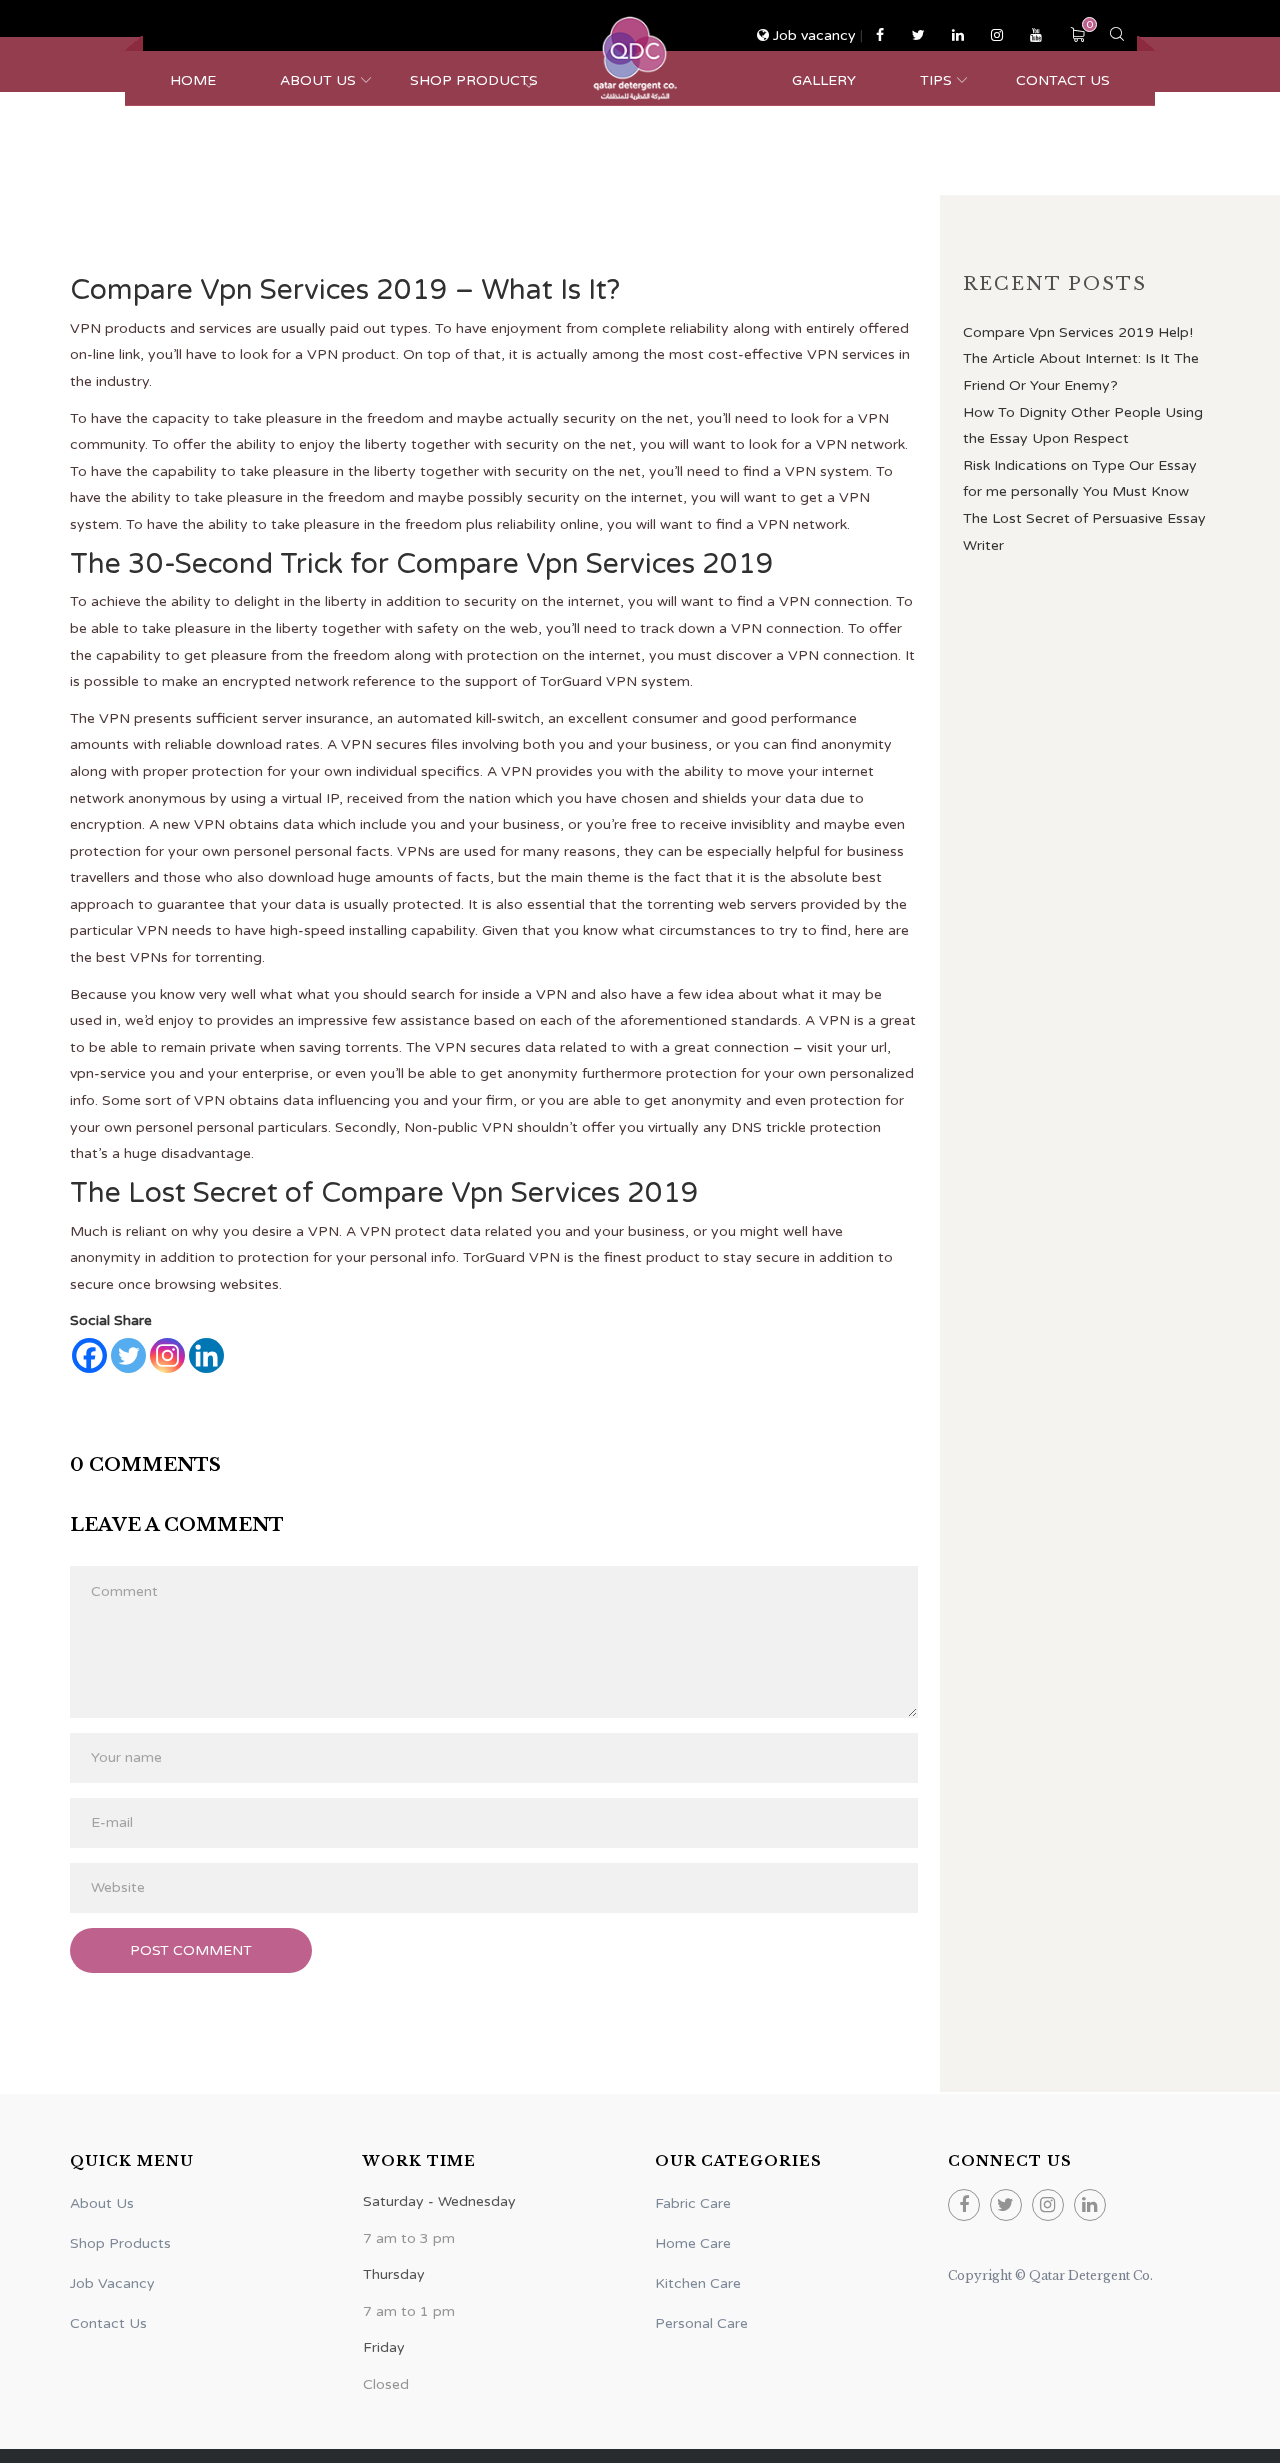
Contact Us (1063, 80)
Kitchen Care (698, 2283)
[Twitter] (128, 1355)
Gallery (824, 80)
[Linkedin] (206, 1355)
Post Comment (191, 1950)
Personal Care (701, 2323)
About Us (318, 80)
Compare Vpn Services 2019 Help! (1078, 332)
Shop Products (474, 80)
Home (193, 80)
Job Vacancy (112, 2283)
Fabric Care (693, 2203)
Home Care (693, 2243)
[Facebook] (89, 1355)
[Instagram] (167, 1355)
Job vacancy (814, 35)
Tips (936, 80)
